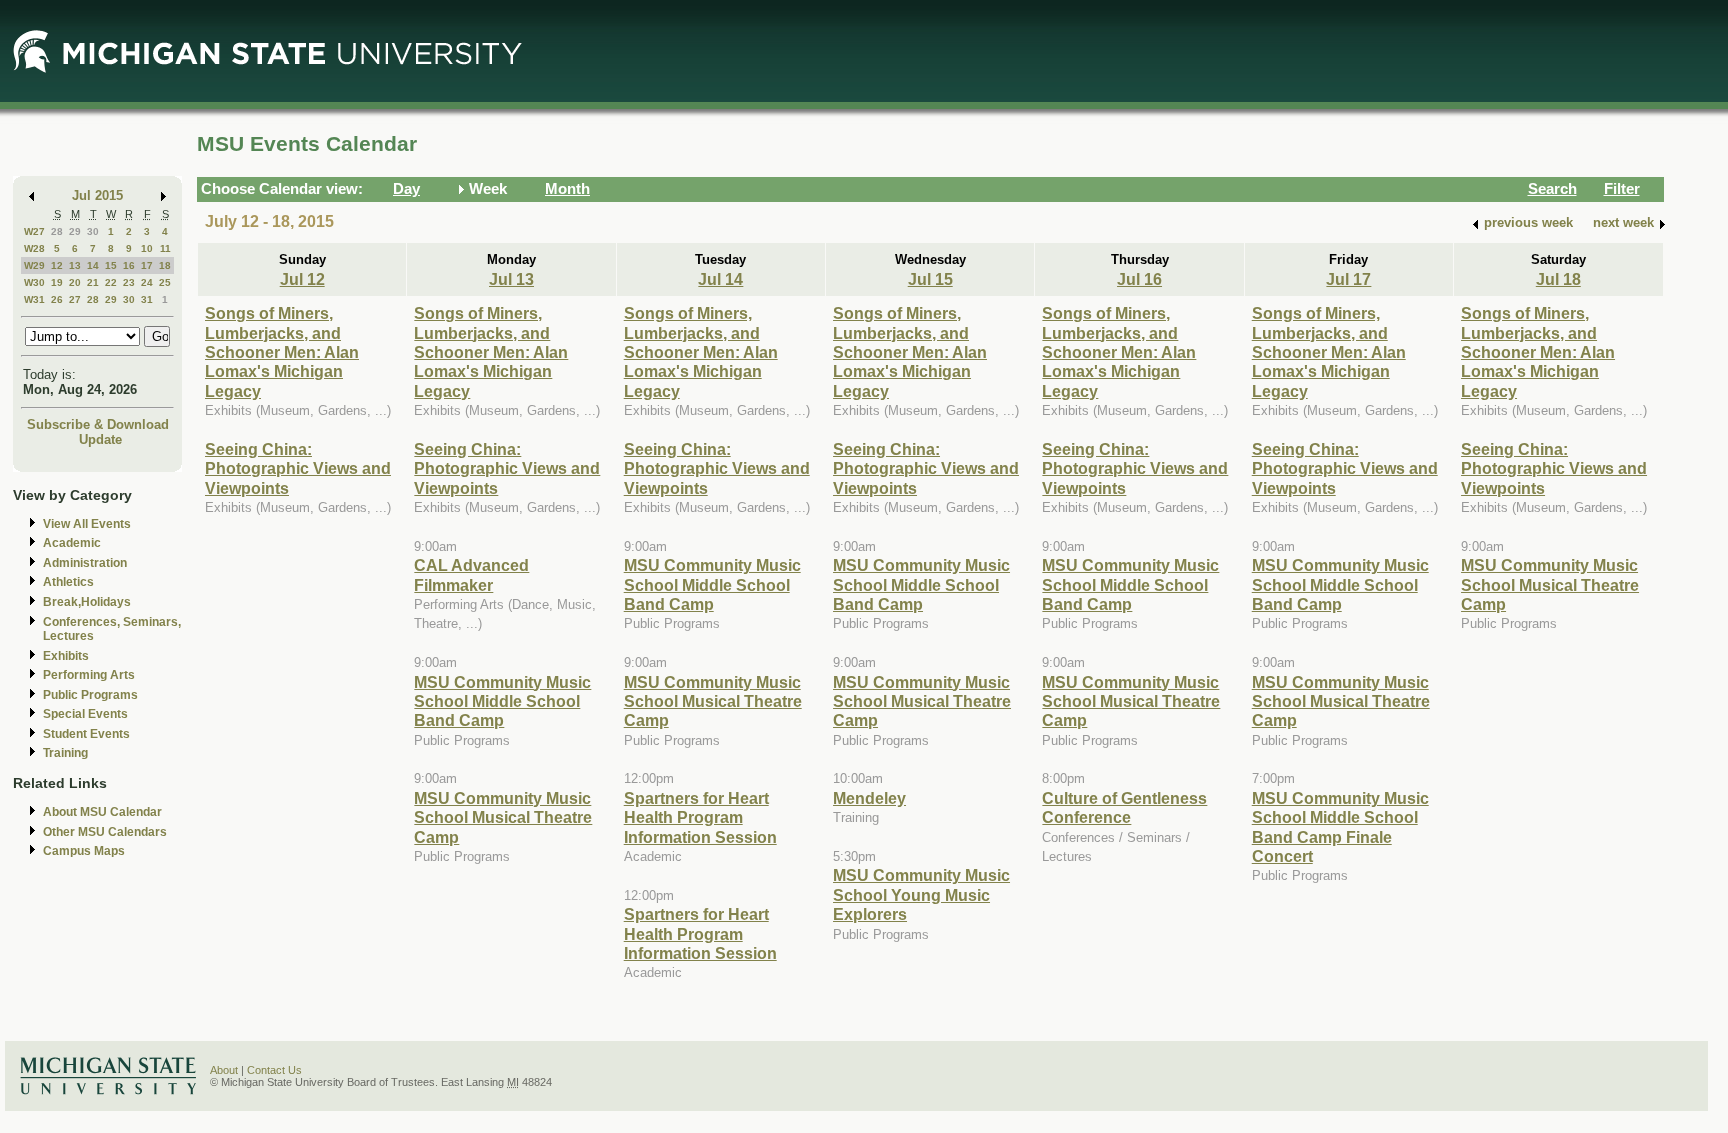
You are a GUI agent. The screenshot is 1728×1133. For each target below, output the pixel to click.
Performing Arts (89, 675)
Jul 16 (1139, 279)
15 (111, 265)
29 (75, 231)
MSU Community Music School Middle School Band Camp (502, 701)
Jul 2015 (97, 195)
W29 (34, 265)
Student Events (86, 734)
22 (111, 282)
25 (165, 282)
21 (93, 282)
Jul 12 (302, 279)
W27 (34, 231)
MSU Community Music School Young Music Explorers (921, 894)
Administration (85, 563)
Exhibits (66, 656)
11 (165, 248)
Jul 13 (511, 279)
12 (57, 265)
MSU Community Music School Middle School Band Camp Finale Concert (1340, 827)
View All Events (87, 524)
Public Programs (90, 695)
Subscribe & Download (98, 424)
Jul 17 (1348, 279)
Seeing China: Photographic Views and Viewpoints (298, 468)
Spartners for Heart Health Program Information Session (700, 817)
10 (147, 248)
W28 (34, 248)
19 (57, 282)
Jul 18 (1558, 279)
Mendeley (869, 798)
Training (65, 753)
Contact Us (274, 1070)
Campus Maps (84, 851)
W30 (34, 282)
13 (75, 265)
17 (147, 265)
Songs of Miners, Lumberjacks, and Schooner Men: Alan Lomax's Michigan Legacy (282, 352)
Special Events (85, 714)
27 (75, 299)
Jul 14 (720, 279)
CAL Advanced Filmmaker (471, 574)
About (224, 1070)
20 (75, 282)
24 (147, 282)
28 (57, 231)
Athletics (68, 582)
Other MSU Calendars (105, 832)
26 (57, 299)
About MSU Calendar (102, 812)
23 (129, 282)
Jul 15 (930, 279)
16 (129, 265)
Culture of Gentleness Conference (1124, 807)
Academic (72, 543)
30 (93, 231)
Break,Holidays (87, 602)
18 (165, 265)
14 (93, 265)
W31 (34, 299)
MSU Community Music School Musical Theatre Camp (503, 817)
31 (147, 299)
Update (100, 439)
